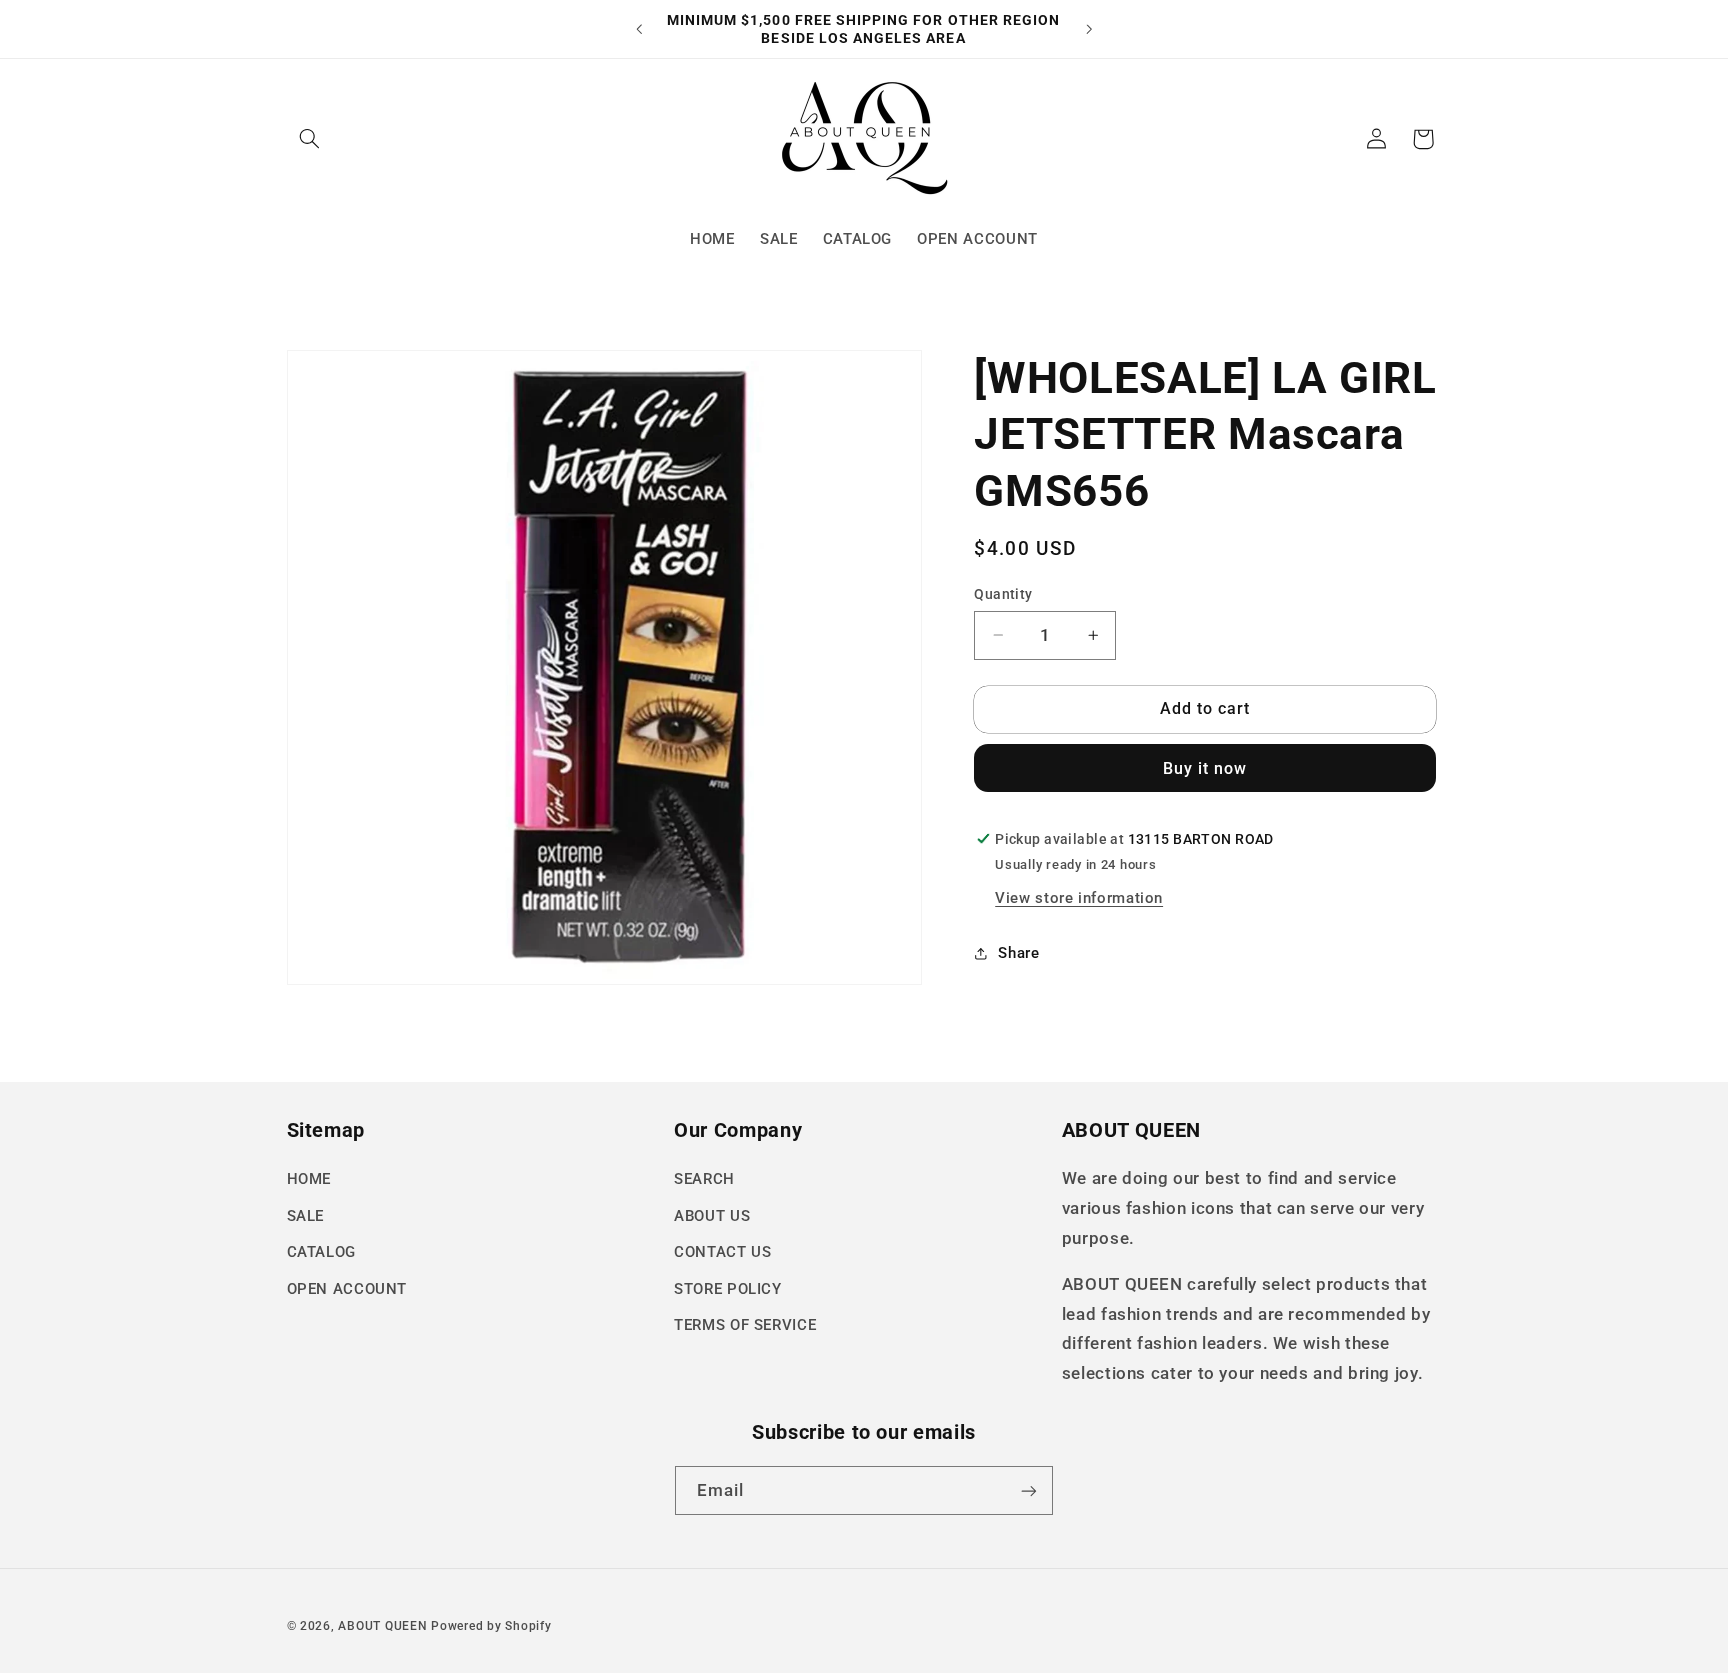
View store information (1079, 898)
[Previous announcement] (639, 29)
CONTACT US (722, 1252)
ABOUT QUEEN (382, 1626)
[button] (310, 139)
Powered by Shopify (491, 1626)
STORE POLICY (728, 1289)
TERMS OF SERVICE (745, 1325)
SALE (306, 1216)
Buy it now (1205, 768)
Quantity (1003, 594)
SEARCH (704, 1179)
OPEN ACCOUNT (347, 1289)
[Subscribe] (1029, 1490)
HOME (309, 1179)
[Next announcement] (1089, 29)
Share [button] (1018, 953)
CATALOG (321, 1252)
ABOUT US (712, 1216)
